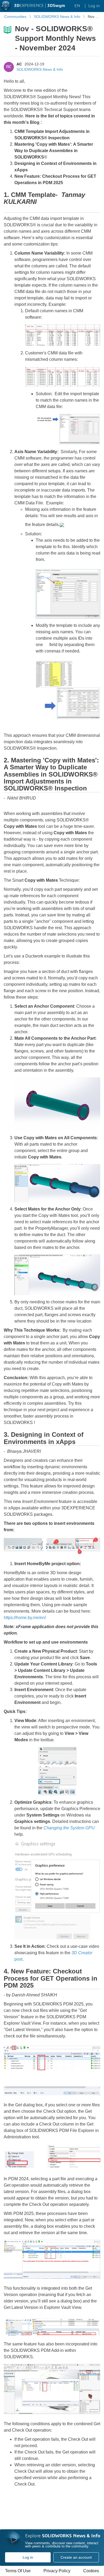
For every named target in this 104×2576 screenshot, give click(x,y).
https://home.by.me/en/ (25, 1618)
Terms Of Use (18, 2571)
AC (19, 64)
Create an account (76, 2557)
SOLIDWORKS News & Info (40, 69)
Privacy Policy (57, 2571)
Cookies (91, 2571)
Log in (28, 2557)
